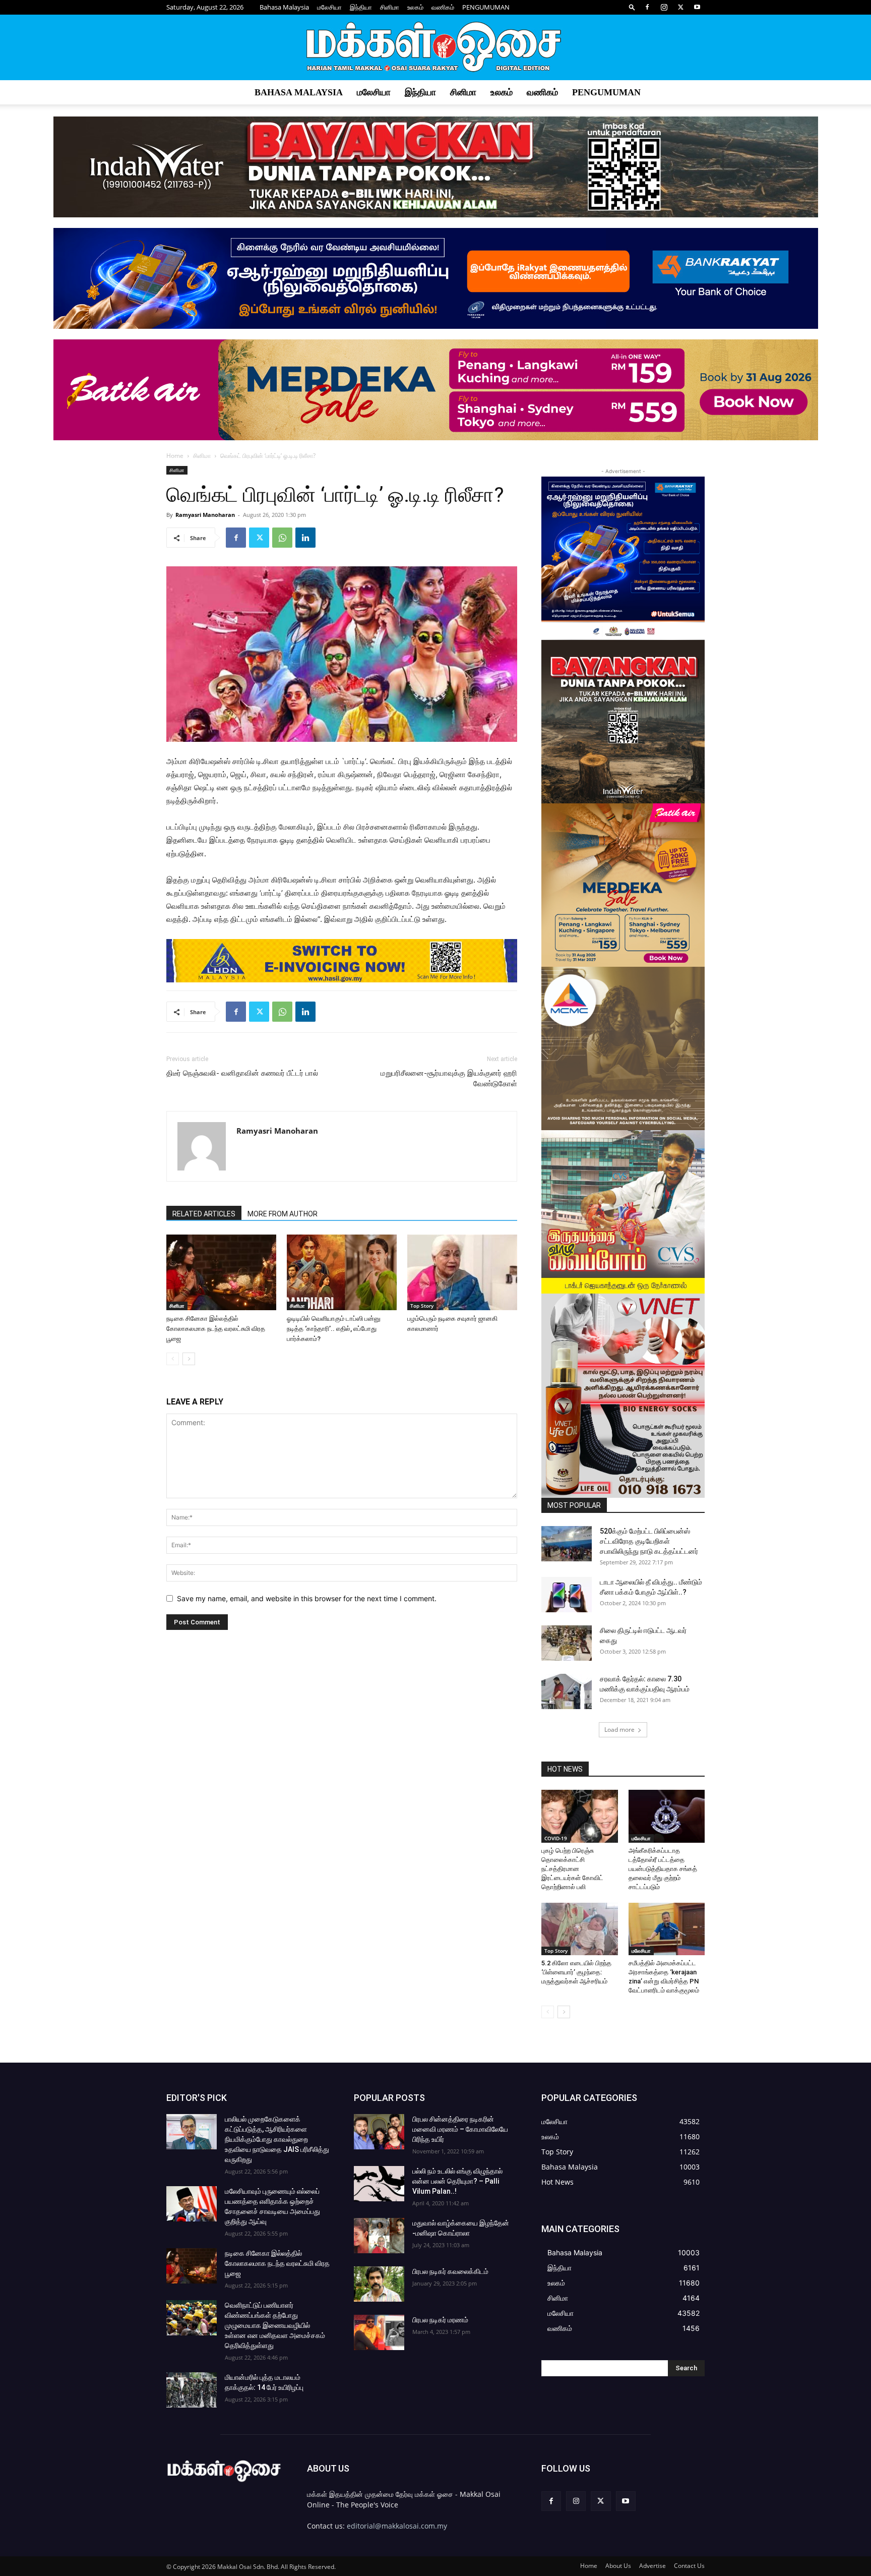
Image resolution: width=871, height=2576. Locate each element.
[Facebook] (647, 7)
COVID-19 (556, 1838)
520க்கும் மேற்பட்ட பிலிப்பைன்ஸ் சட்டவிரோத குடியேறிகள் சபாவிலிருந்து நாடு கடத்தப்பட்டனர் (649, 1541)
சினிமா (390, 7)
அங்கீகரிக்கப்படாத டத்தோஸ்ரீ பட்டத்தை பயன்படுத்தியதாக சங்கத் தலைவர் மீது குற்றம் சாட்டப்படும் (663, 1869)
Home (175, 456)
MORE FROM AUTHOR (283, 1214)
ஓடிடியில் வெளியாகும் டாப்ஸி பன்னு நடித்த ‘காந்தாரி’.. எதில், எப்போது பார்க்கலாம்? (334, 1329)
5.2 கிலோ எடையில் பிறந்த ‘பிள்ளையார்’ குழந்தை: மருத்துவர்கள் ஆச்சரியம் (576, 1972)
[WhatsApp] (282, 538)
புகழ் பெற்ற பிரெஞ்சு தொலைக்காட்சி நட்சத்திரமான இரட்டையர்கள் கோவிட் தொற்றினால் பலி (572, 1869)
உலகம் (415, 7)
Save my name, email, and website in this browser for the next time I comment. (307, 1598)
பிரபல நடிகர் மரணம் (440, 2320)
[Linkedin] (305, 538)
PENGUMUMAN (486, 7)
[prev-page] (173, 1359)
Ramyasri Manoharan (205, 515)
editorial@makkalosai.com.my (397, 2526)
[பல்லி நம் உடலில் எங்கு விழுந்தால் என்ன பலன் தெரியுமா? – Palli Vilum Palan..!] (379, 2184)
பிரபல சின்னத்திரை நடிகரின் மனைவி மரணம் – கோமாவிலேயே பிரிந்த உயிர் (460, 2129)
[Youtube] (697, 7)
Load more (619, 1730)
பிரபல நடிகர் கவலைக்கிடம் (450, 2271)
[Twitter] (680, 7)
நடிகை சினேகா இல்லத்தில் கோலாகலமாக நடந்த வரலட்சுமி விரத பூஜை (216, 1329)
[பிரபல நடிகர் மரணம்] (379, 2332)
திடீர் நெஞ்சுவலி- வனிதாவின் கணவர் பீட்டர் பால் (242, 1073)
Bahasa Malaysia (284, 7)
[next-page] (189, 1359)
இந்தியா (361, 7)
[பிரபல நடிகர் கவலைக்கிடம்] (379, 2284)
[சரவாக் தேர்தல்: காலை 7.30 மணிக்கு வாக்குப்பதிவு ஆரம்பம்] (567, 1691)
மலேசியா (329, 7)
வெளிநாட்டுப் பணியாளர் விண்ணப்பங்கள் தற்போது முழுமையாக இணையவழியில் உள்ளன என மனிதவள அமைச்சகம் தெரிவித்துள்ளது (275, 2325)
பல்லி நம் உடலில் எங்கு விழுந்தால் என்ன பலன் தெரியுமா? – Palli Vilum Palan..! (457, 2181)
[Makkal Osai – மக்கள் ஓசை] (435, 48)
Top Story (422, 1306)
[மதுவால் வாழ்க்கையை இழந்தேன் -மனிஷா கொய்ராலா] (379, 2236)
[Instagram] (664, 7)
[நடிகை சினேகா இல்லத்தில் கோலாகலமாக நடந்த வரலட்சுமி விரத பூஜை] (221, 1272)
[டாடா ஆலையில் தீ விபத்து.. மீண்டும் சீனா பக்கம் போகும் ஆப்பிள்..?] (567, 1595)
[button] (632, 7)
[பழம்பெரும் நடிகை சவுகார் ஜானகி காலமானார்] (462, 1272)
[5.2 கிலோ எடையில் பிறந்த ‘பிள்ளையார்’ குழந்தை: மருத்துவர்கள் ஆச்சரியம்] (580, 1929)
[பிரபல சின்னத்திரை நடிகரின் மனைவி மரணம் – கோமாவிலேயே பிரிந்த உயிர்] (379, 2132)
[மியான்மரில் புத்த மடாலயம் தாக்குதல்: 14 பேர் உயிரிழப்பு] (192, 2390)
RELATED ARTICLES (204, 1214)
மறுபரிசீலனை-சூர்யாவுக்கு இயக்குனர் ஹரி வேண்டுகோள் (449, 1078)
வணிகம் (443, 7)
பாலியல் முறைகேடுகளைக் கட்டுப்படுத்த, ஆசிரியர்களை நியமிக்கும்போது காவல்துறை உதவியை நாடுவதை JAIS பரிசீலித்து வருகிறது (277, 2139)
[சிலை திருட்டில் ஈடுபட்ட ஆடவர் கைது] (567, 1643)
